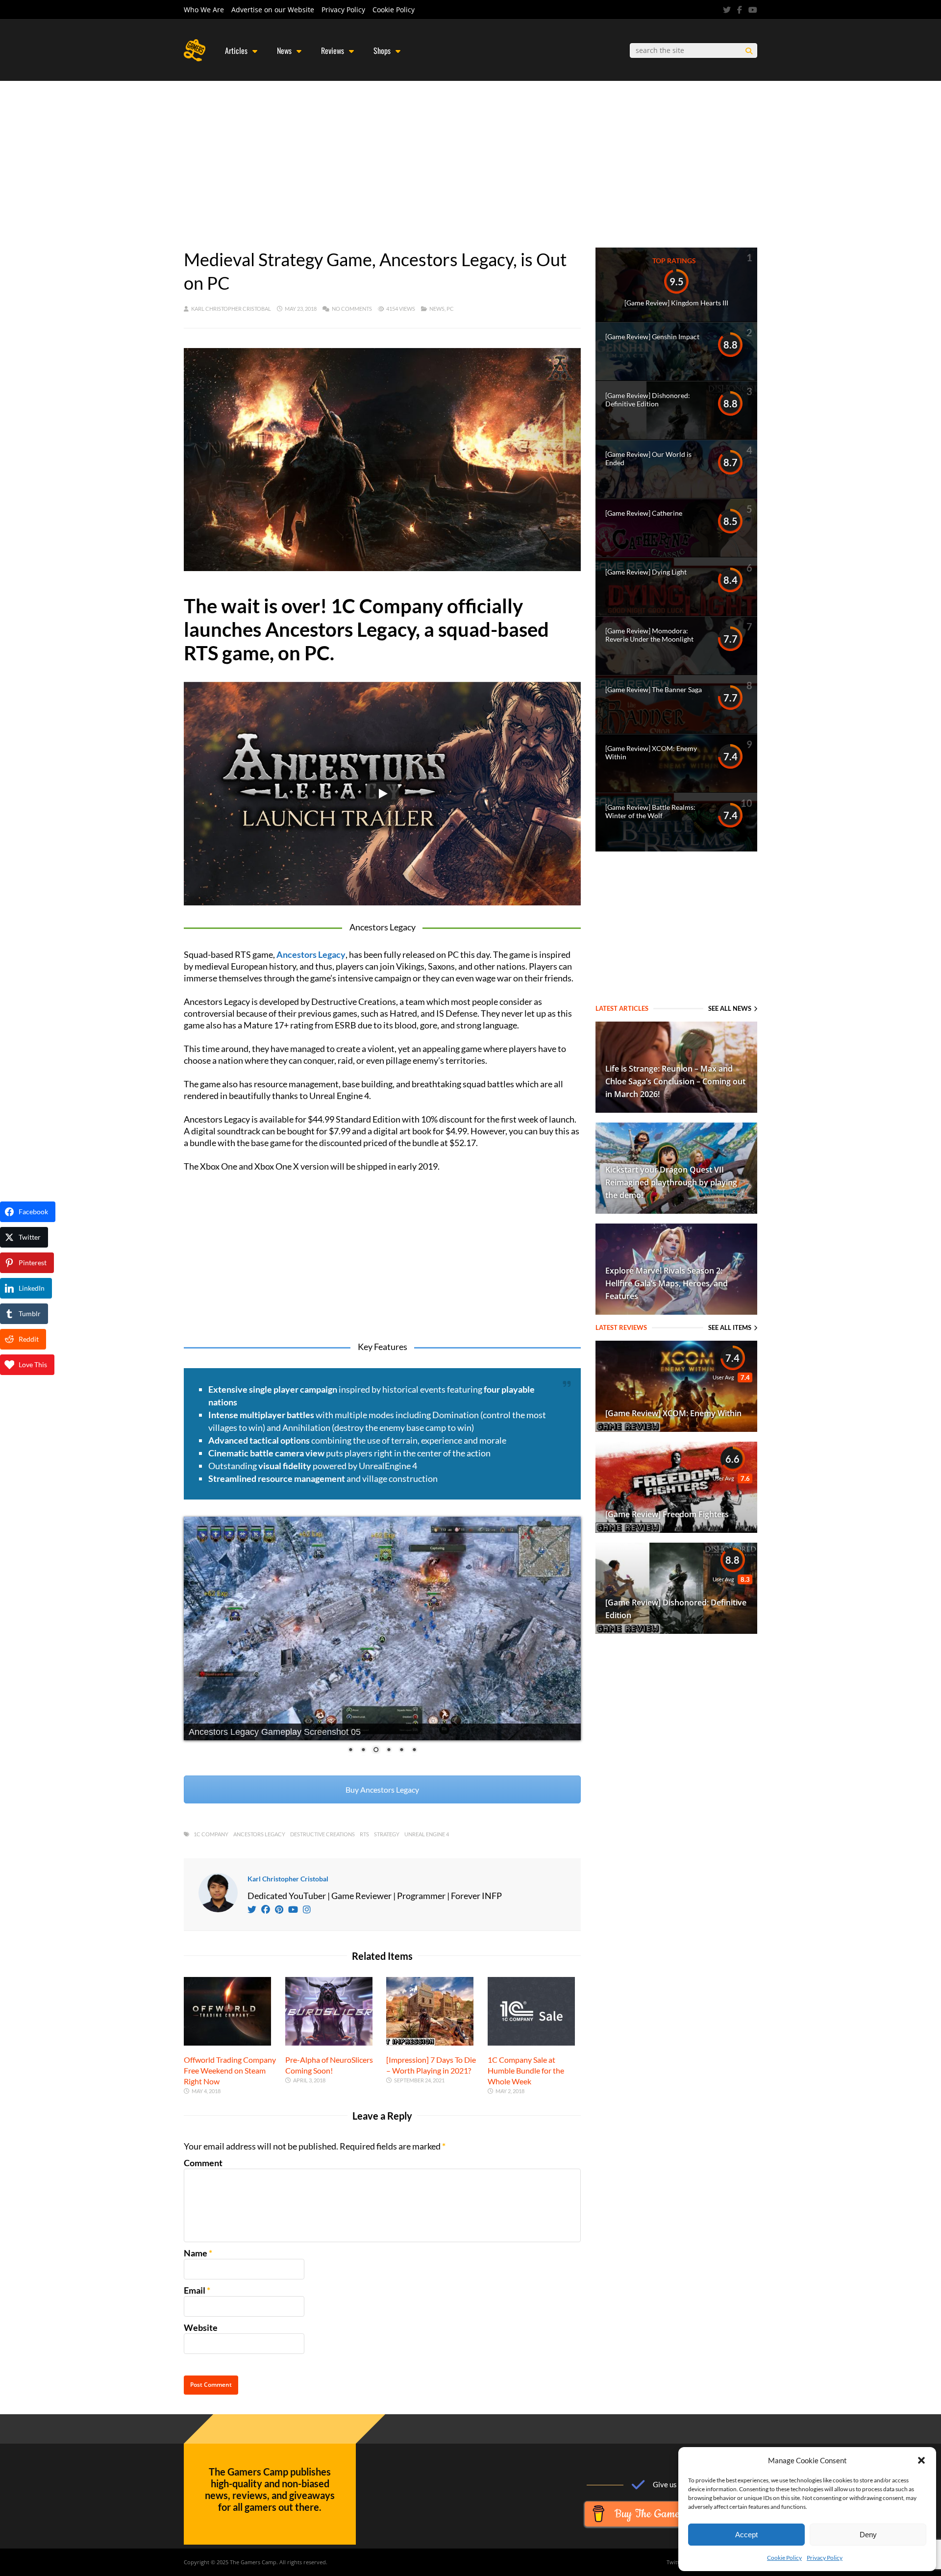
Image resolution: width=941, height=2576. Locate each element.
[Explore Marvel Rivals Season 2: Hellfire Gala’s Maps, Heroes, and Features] (676, 1311)
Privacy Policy (825, 2558)
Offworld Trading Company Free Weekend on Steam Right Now (230, 2070)
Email (195, 2290)
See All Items (730, 1327)
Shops (382, 50)
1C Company (211, 1834)
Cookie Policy (784, 2558)
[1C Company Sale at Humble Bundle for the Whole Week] (531, 2042)
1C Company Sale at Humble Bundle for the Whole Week (526, 2070)
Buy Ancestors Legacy (382, 1789)
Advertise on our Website (273, 10)
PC (450, 309)
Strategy (387, 1834)
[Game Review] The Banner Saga (654, 689)
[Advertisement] (470, 154)
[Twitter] (727, 10)
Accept (746, 2535)
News (284, 50)
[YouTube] (753, 10)
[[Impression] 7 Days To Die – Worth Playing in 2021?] (430, 2042)
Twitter (676, 2562)
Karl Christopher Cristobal (231, 309)
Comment (203, 2163)
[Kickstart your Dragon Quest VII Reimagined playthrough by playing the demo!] (676, 1210)
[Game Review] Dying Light (646, 572)
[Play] (382, 794)
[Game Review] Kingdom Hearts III (676, 303)
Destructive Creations (322, 1834)
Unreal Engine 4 (427, 1834)
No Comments (352, 309)
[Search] (749, 51)
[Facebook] (740, 10)
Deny (868, 2535)
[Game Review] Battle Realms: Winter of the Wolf (650, 811)
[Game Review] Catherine (644, 513)
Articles (236, 50)
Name (196, 2253)
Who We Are (204, 10)
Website (201, 2327)
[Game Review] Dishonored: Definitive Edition (648, 400)
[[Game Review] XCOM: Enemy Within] (676, 1428)
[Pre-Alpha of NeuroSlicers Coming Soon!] (329, 2042)
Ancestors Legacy (259, 1834)
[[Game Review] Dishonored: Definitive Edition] (676, 1630)
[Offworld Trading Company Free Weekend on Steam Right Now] (227, 2042)
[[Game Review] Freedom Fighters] (676, 1529)
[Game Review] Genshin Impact (652, 337)
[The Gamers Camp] (195, 59)
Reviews (333, 50)
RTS (364, 1834)
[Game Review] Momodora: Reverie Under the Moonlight (649, 635)
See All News (730, 1008)
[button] (921, 2460)
